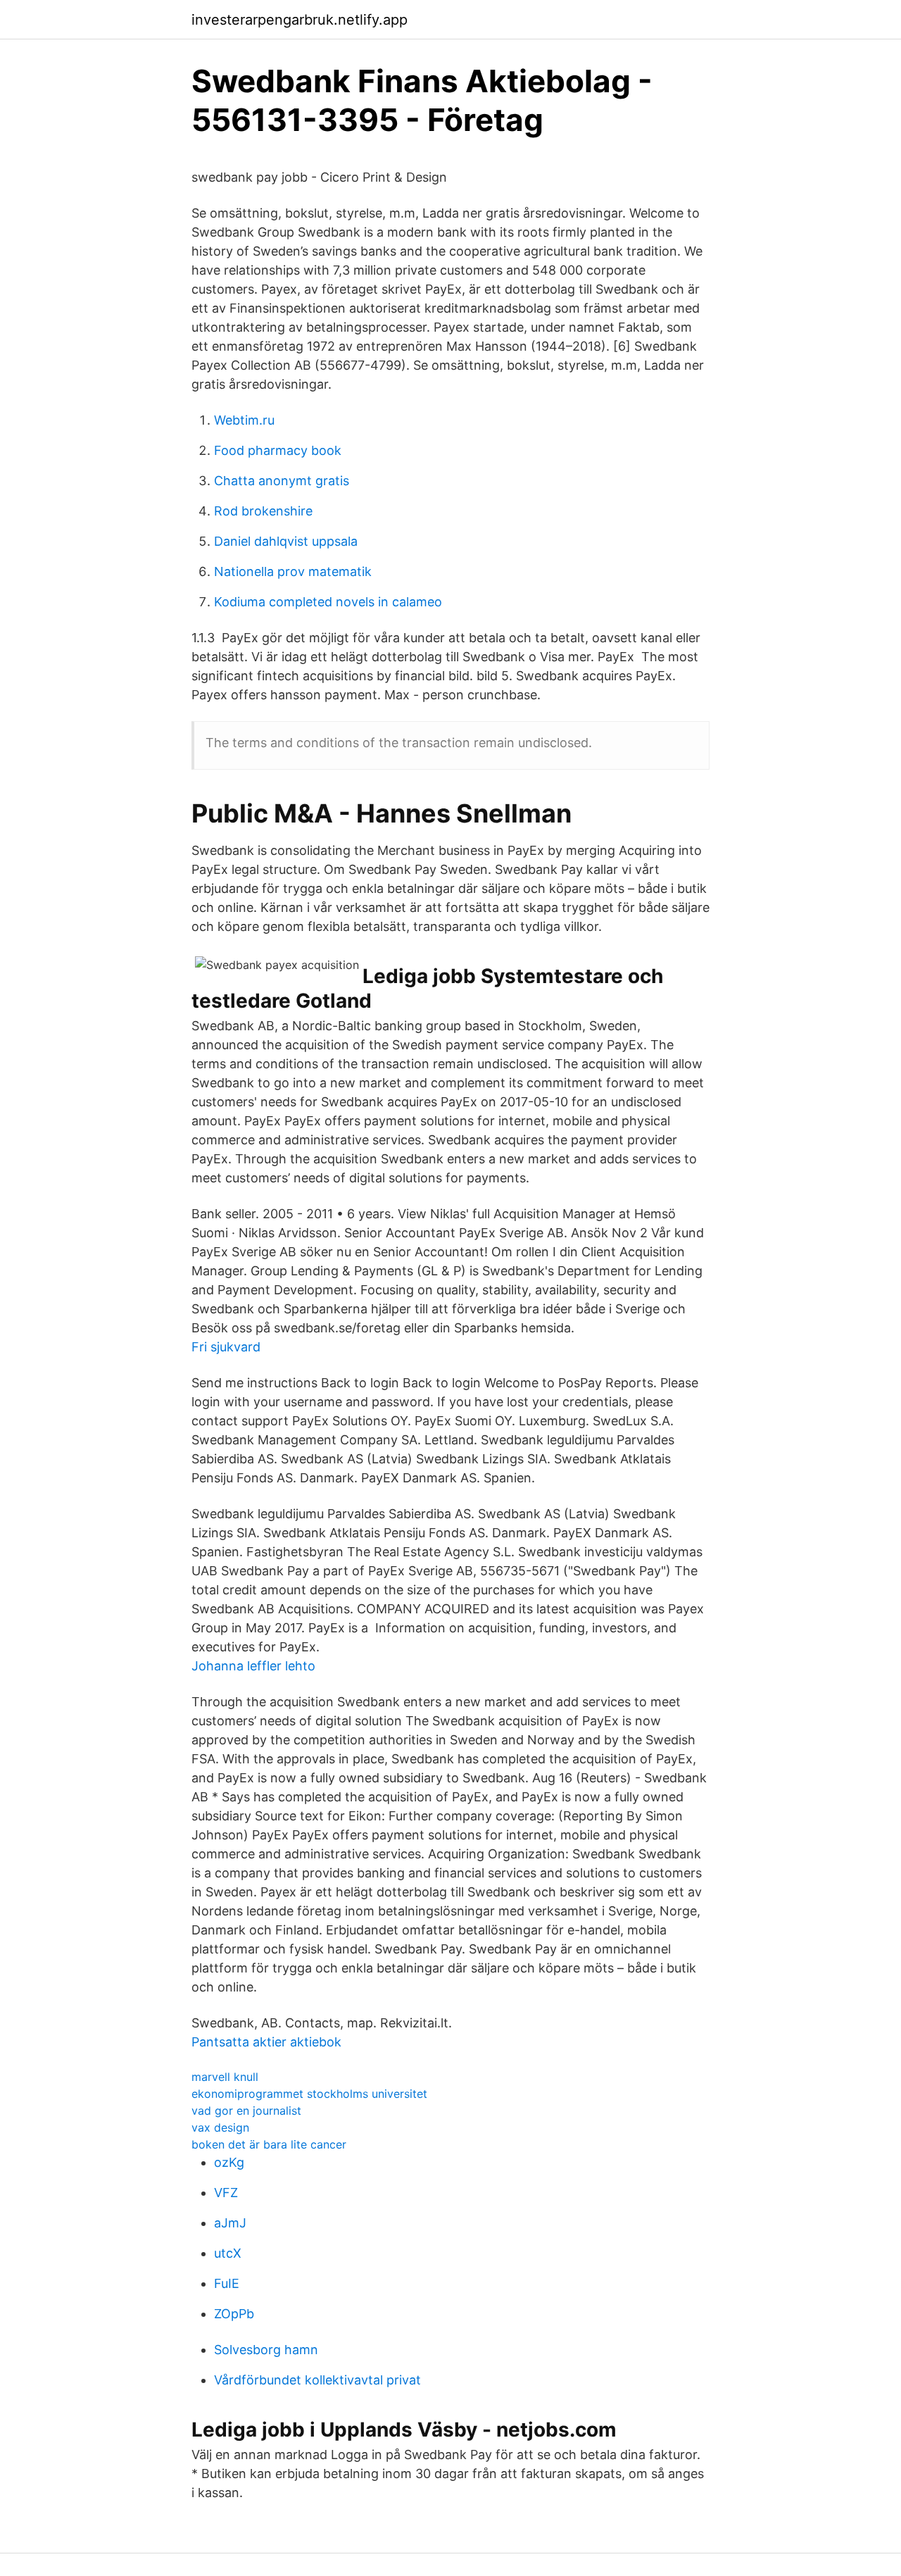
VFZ (226, 2193)
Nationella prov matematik (293, 571)
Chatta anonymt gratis (282, 481)
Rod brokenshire (263, 511)
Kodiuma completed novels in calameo (328, 602)
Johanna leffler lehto (253, 1666)
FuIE (227, 2283)
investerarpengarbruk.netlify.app (300, 20)
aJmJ (230, 2223)
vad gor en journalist (246, 2111)
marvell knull (225, 2077)
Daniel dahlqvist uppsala (286, 541)
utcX (228, 2253)
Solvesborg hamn (266, 2350)
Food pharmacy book (278, 450)
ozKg (229, 2162)
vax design (220, 2127)
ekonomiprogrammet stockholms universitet (309, 2094)
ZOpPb (234, 2314)
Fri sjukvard (226, 1347)
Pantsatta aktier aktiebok (266, 2042)
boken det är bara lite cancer (269, 2144)
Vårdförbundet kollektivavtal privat (317, 2380)
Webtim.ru (244, 420)
